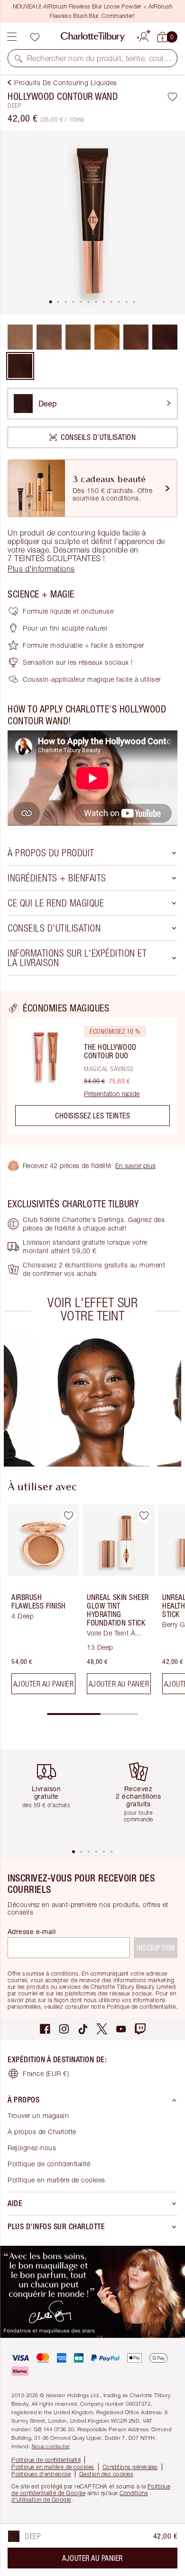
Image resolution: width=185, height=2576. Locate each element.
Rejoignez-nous (32, 2148)
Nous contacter (51, 2446)
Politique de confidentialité (49, 2164)
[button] (18, 58)
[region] (92, 1068)
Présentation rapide (112, 1094)
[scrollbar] (92, 1714)
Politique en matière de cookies (56, 2180)
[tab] (51, 302)
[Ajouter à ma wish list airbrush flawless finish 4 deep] (68, 1515)
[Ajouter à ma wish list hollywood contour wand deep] (172, 97)
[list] (92, 223)
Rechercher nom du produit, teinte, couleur (100, 58)
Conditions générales (130, 2467)
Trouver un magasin (38, 2115)
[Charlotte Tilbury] (93, 37)
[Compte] (144, 35)
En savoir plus (135, 1165)
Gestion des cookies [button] (106, 2474)
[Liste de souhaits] (35, 37)
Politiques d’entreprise (41, 2474)
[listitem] (92, 223)
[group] (96, 1400)
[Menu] (12, 37)
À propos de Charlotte (42, 2132)
